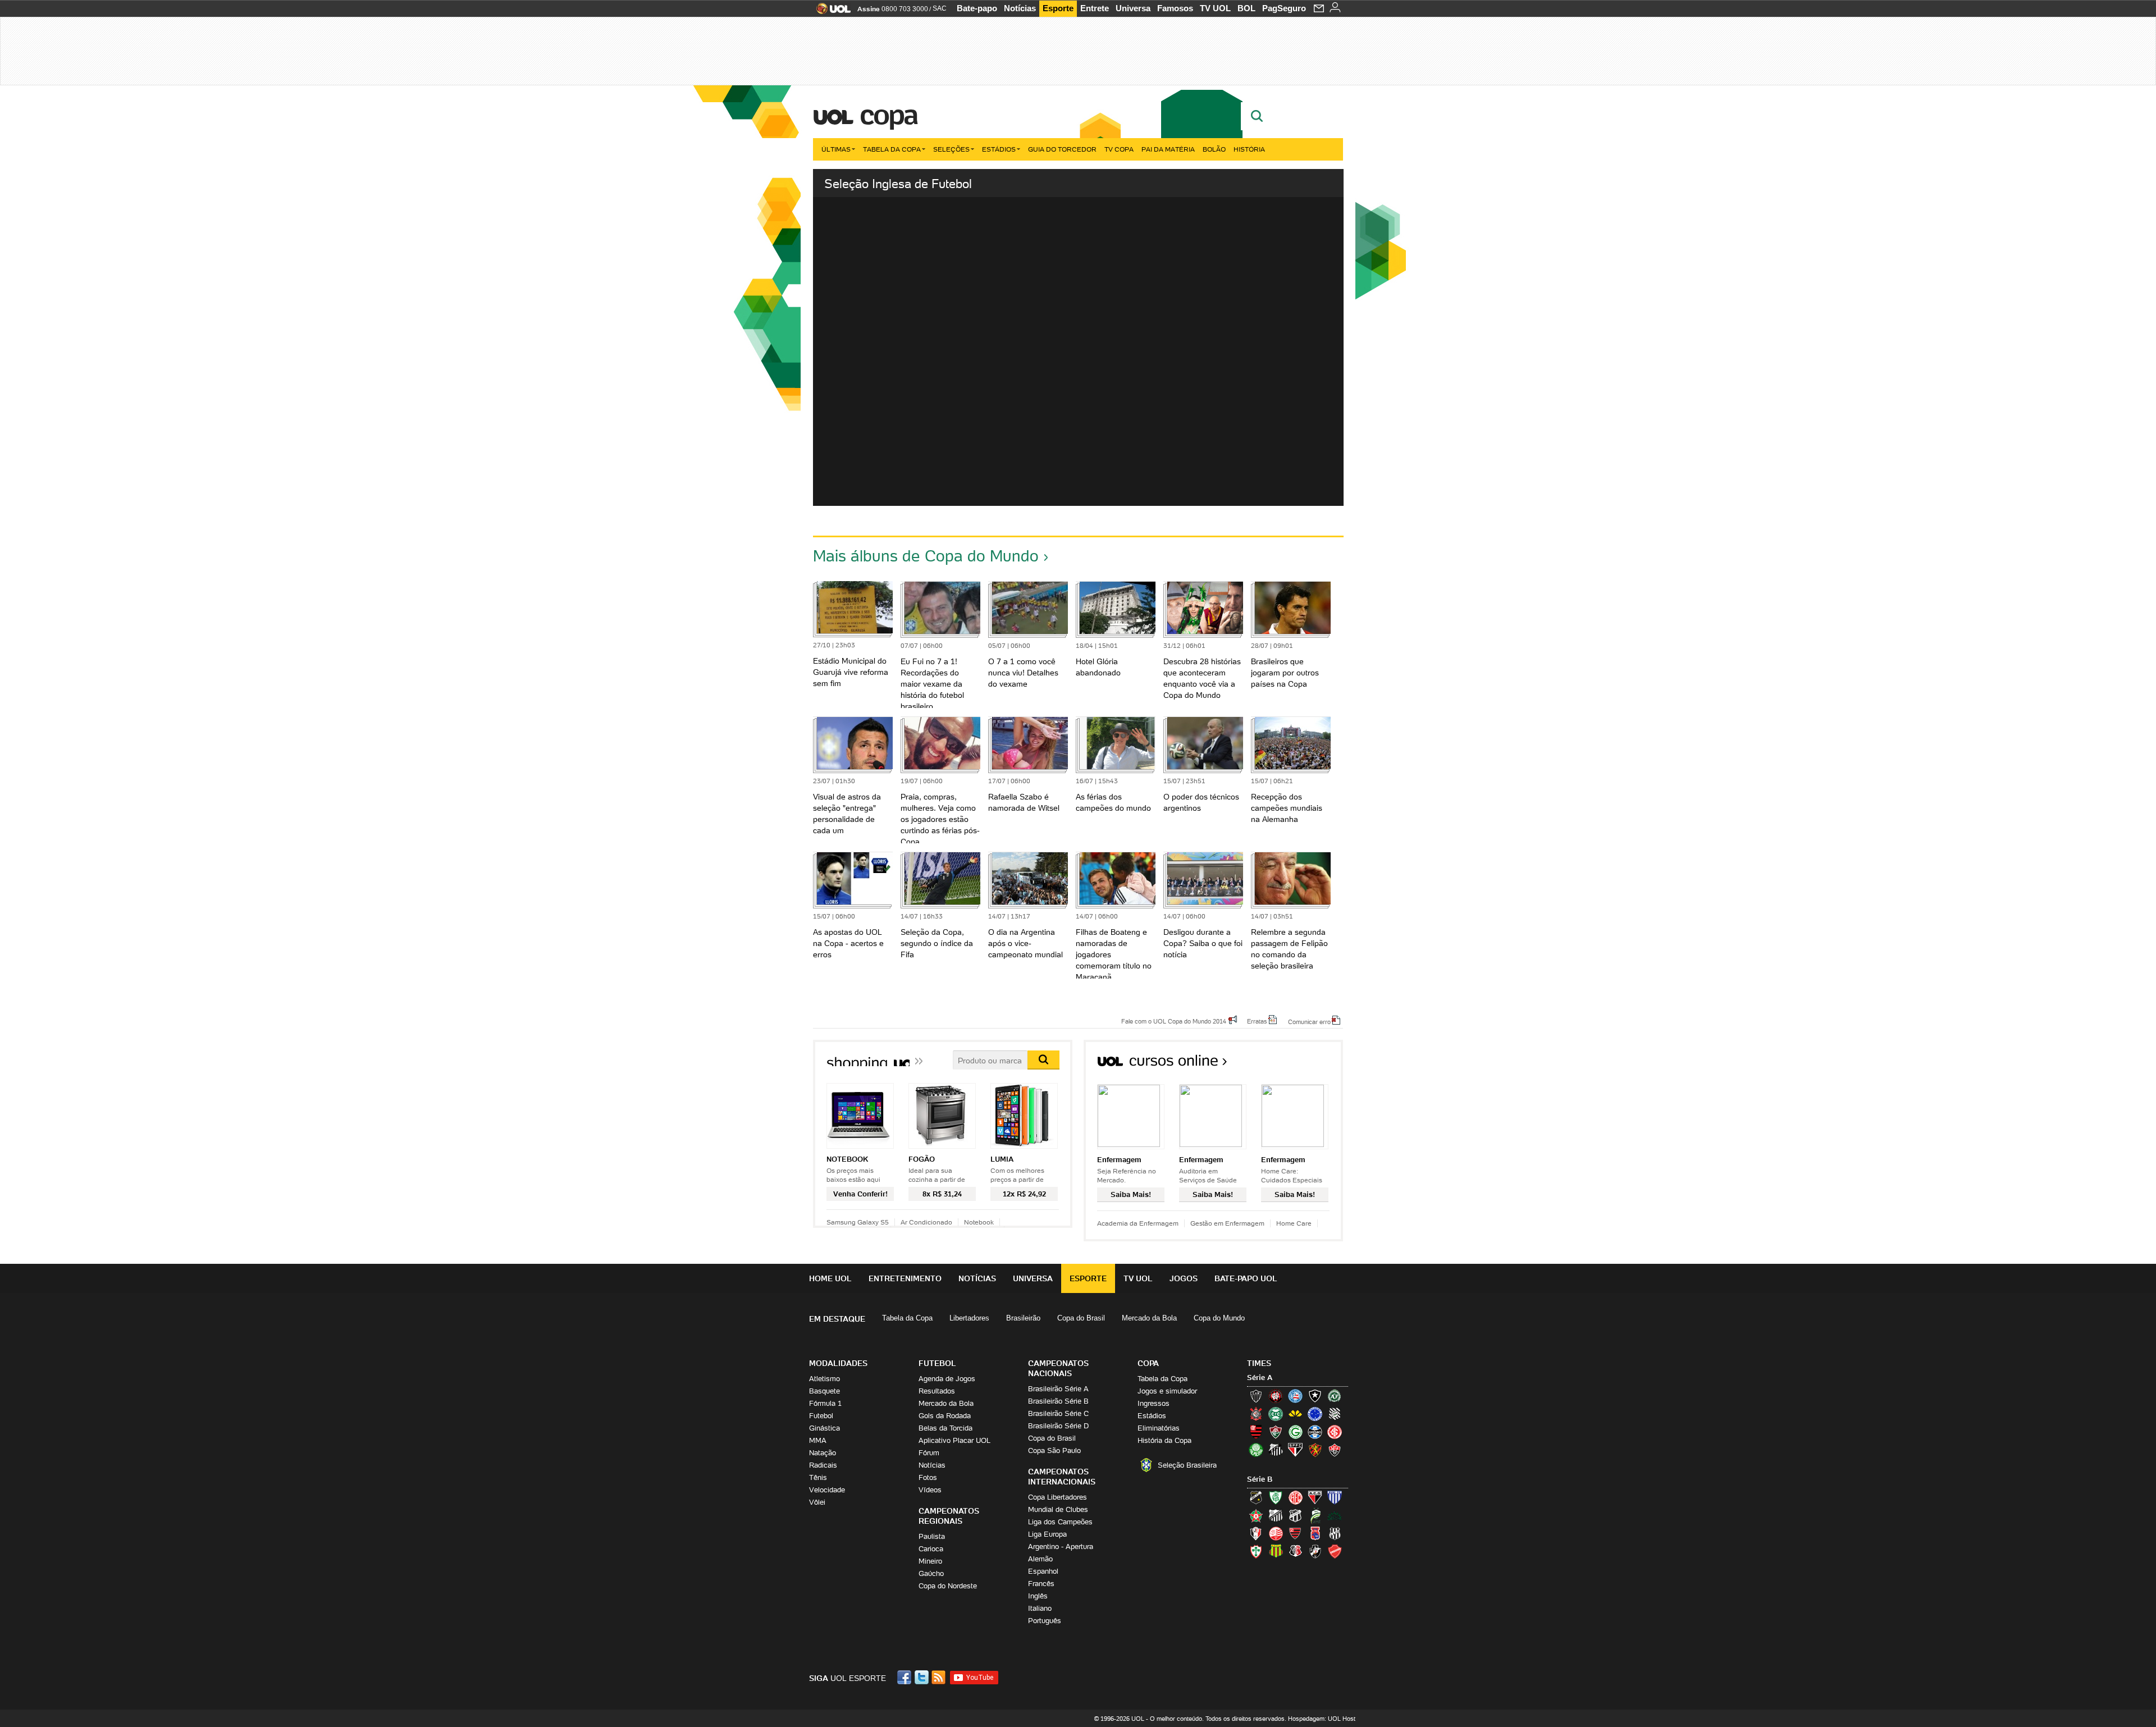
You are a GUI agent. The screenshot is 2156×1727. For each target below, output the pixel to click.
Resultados (937, 1391)
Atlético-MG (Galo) (1256, 1396)
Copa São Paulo (1054, 1450)
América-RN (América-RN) (1295, 1497)
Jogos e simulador (1167, 1391)
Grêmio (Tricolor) (1315, 1432)
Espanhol (1043, 1571)
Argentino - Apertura (1061, 1546)
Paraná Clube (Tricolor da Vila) (1315, 1533)
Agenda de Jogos (947, 1379)
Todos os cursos (1305, 1064)
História (1249, 149)
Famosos (1175, 8)
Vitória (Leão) (1335, 1450)
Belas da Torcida (945, 1428)
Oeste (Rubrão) (1295, 1533)
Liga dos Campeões (1060, 1522)
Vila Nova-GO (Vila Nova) (1335, 1551)
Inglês (1038, 1596)
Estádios (999, 149)
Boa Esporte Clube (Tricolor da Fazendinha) (1256, 1515)
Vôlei (817, 1502)
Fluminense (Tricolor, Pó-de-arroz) (1276, 1432)
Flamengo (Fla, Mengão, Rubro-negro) (1256, 1432)
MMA (818, 1440)
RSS (939, 1677)
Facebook (906, 1677)
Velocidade (827, 1490)
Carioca (931, 1549)
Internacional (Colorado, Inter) (1335, 1432)
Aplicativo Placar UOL (954, 1440)
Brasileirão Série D (1058, 1426)
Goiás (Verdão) (1295, 1432)
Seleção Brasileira (1187, 1465)
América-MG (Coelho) (1276, 1497)
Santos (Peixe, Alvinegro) (1276, 1450)
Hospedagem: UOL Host (1322, 1719)
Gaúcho (931, 1573)
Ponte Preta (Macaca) (1335, 1533)
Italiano (1040, 1608)
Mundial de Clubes (1058, 1509)
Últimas (836, 149)
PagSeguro (1284, 8)
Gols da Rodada (945, 1416)
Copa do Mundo (1219, 1318)
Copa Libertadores (1058, 1497)
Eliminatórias (1159, 1428)
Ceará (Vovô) (1295, 1515)
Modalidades (838, 1363)
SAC (940, 8)
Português (1045, 1621)
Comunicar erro (1309, 1021)
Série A (1260, 1378)
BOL (1246, 8)
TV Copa (1119, 149)
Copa (888, 115)
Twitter (922, 1677)
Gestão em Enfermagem (1227, 1223)
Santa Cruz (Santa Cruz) (1295, 1551)
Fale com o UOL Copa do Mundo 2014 (1174, 1021)
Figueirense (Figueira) (1335, 1414)
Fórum (929, 1453)
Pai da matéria (1168, 149)
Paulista (932, 1536)
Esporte (1058, 8)
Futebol (821, 1416)
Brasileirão (1023, 1318)
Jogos (1184, 1278)
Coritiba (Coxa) (1276, 1414)
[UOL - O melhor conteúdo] (830, 12)
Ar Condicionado (926, 1222)
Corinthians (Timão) (1256, 1414)
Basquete (825, 1391)
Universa (1133, 8)
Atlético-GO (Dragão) (1315, 1497)
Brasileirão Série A (1058, 1389)
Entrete (1095, 8)
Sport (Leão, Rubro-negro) (1315, 1450)
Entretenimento (905, 1278)
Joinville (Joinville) (1256, 1533)
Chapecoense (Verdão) (1335, 1396)
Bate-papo (977, 8)
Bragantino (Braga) (1276, 1515)
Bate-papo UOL (1246, 1278)
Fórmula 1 (825, 1403)
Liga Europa (1047, 1534)
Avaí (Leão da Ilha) (1335, 1497)
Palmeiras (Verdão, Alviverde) (1256, 1450)
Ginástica (825, 1428)
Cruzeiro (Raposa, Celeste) (1315, 1414)
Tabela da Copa (892, 149)
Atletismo (825, 1379)
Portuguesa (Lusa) (1256, 1551)
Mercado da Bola (1149, 1318)
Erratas (1257, 1021)
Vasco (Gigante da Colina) (1315, 1551)
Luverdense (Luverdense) (1315, 1515)
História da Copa (1164, 1440)
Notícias (1020, 8)
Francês (1041, 1584)
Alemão (1040, 1559)
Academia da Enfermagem (1138, 1223)
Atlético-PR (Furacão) (1276, 1396)
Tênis (818, 1477)
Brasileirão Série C (1058, 1413)
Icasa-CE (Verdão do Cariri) (1335, 1515)
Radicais (823, 1465)
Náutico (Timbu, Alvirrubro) (1276, 1533)
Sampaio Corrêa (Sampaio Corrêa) (1276, 1551)
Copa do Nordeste (948, 1586)
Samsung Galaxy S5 (858, 1222)
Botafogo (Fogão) (1315, 1396)
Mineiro (930, 1561)
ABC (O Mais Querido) (1256, 1497)
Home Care (1294, 1223)
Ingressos (1154, 1403)
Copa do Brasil (1081, 1318)
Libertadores (969, 1318)
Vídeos (930, 1490)
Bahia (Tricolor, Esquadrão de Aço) (1295, 1396)
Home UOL (830, 1278)
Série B (1260, 1479)
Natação (823, 1453)
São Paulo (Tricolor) (1295, 1450)
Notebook (979, 1222)
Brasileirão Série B (1058, 1401)
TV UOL (1215, 8)
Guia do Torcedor (1062, 149)
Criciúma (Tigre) (1295, 1414)
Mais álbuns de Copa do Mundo (926, 556)
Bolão (1214, 149)
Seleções (951, 149)
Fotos (928, 1477)
